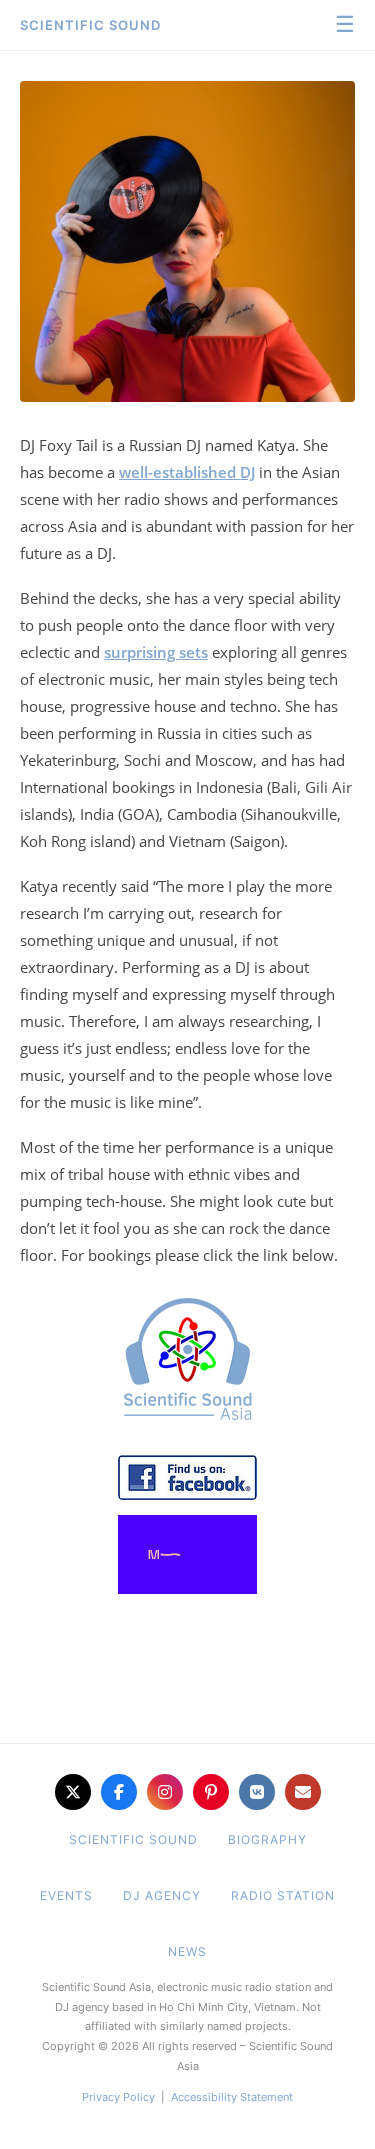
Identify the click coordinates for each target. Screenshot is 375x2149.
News (187, 1951)
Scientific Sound (90, 25)
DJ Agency (162, 1895)
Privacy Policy (118, 2097)
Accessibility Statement (232, 2097)
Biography (267, 1839)
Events (66, 1895)
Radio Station (283, 1895)
